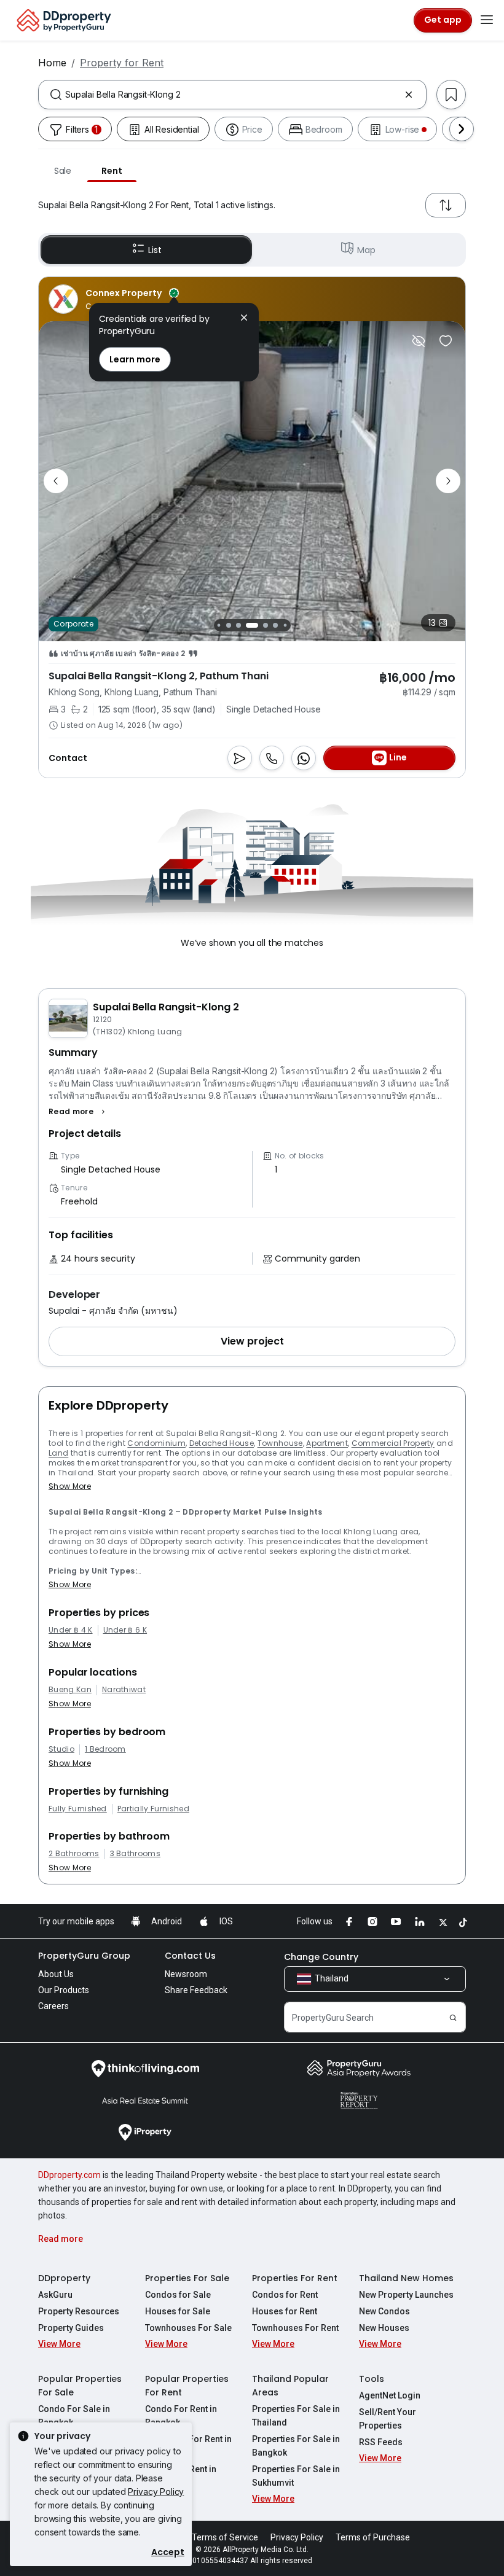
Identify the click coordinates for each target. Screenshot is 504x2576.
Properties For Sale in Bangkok (296, 2446)
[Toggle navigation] (487, 20)
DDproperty (64, 2278)
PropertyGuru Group (84, 1956)
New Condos (384, 2311)
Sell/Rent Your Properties (388, 2419)
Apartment (327, 1443)
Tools (372, 2379)
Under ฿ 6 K (125, 1630)
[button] (78, 1112)
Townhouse (280, 1443)
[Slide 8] (285, 625)
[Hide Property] (419, 341)
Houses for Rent (285, 2311)
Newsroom (186, 1974)
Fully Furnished (78, 1809)
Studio (61, 1749)
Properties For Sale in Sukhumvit (296, 2476)
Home (52, 63)
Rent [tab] (112, 171)
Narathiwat (124, 1690)
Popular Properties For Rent (187, 2386)
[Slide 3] (229, 625)
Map (366, 250)
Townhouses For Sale (188, 2328)
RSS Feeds (381, 2442)
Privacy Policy (156, 2492)
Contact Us (190, 1956)
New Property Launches (406, 2295)
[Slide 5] (252, 625)
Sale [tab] (63, 171)
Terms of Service (225, 2537)
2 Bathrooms (74, 1854)
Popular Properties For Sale (80, 2386)
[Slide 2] (219, 625)
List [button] (155, 250)
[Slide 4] (238, 625)
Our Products (64, 1990)
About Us (56, 1974)
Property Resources (79, 2311)
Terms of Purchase (373, 2537)
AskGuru (55, 2295)
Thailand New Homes (406, 2278)
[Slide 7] (275, 625)
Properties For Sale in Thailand (296, 2416)
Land (58, 1453)
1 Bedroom (105, 1749)
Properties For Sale (187, 2278)
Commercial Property (393, 1443)
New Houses (384, 2328)
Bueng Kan (70, 1690)
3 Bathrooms (136, 1854)
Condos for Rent (285, 2295)
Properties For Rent (295, 2278)
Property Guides (71, 2328)
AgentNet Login (390, 2395)
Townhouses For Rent (295, 2328)
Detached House (222, 1443)
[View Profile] (114, 299)
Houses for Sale (178, 2311)
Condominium (156, 1443)
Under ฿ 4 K (71, 1630)
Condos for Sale (178, 2295)
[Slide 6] (266, 625)
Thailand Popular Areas (290, 2386)
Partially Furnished (153, 1809)
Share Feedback (196, 1990)
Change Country (321, 1957)
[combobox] (232, 95)
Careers (53, 2006)
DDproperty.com (69, 2175)
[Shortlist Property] (446, 341)
